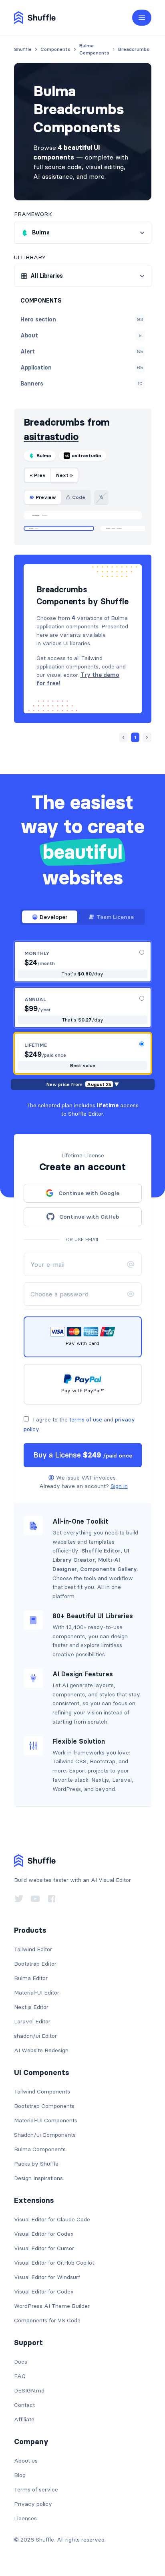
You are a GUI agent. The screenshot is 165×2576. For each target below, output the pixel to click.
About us (26, 2461)
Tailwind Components (42, 2091)
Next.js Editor (31, 2007)
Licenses (25, 2518)
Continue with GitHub (89, 1217)
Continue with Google (89, 1193)
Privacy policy (33, 2504)
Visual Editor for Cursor (44, 2248)
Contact (24, 2405)
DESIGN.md (29, 2390)
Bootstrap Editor (35, 1964)
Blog (20, 2475)
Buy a (83, 1455)
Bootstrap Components (44, 2106)
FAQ (20, 2376)
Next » (64, 475)
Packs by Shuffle (36, 2164)
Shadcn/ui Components (45, 2135)
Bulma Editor (31, 1978)
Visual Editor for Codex (44, 2234)
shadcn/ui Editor (35, 2036)
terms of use (86, 1419)
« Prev (38, 475)
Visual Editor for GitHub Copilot (54, 2263)
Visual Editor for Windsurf (47, 2277)
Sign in (119, 1486)
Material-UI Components (46, 2120)
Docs (21, 2362)
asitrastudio (51, 437)
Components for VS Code (47, 2320)
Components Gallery (109, 1569)
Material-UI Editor (37, 1993)
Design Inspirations (38, 2178)
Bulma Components (40, 2149)
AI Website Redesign (41, 2050)
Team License (115, 917)
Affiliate (24, 2419)
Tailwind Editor (33, 1949)
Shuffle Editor (101, 1550)
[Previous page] (123, 737)
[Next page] (147, 737)
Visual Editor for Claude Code (52, 2219)
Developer (54, 917)
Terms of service (36, 2489)
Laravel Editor (32, 2021)
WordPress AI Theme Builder (52, 2306)
